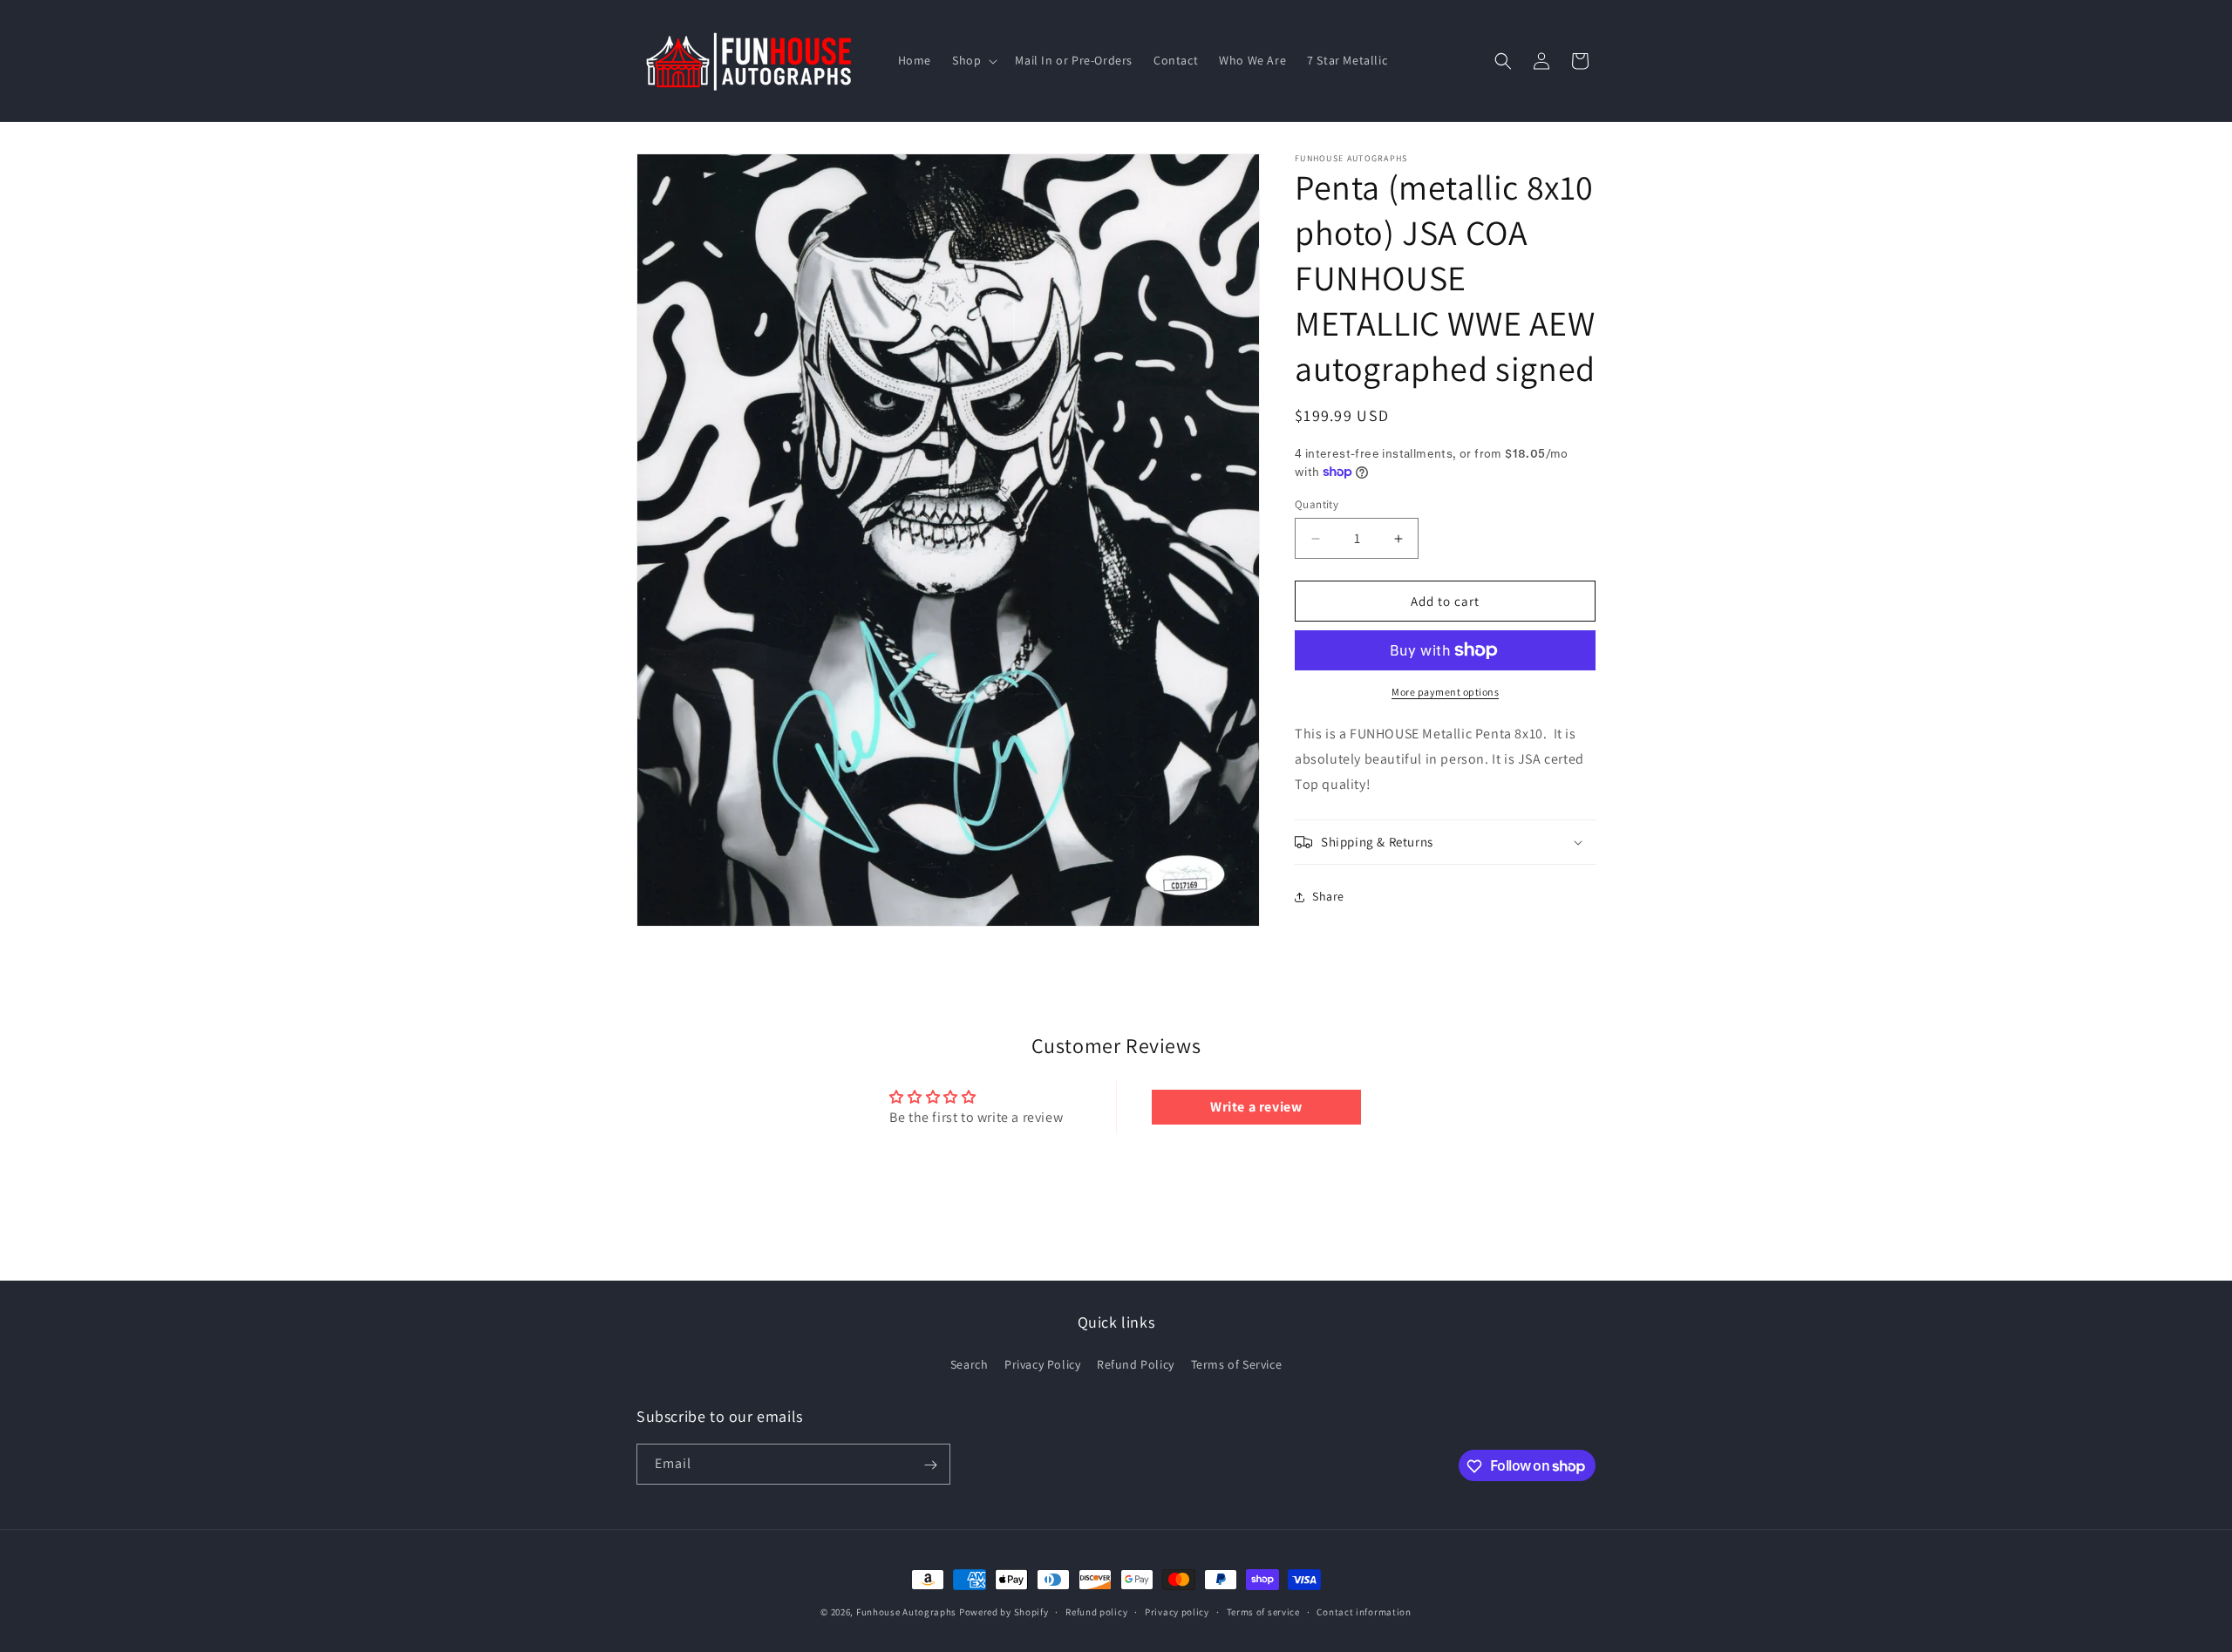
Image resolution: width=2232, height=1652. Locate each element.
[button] (973, 60)
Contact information (1364, 1611)
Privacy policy (1177, 1611)
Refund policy (1096, 1611)
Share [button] (1328, 896)
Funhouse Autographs (906, 1612)
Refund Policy (1136, 1364)
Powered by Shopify (1004, 1612)
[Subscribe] (930, 1465)
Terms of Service (1237, 1364)
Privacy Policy (1042, 1364)
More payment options (1445, 692)
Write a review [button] (1256, 1107)
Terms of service (1263, 1611)
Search (970, 1364)
